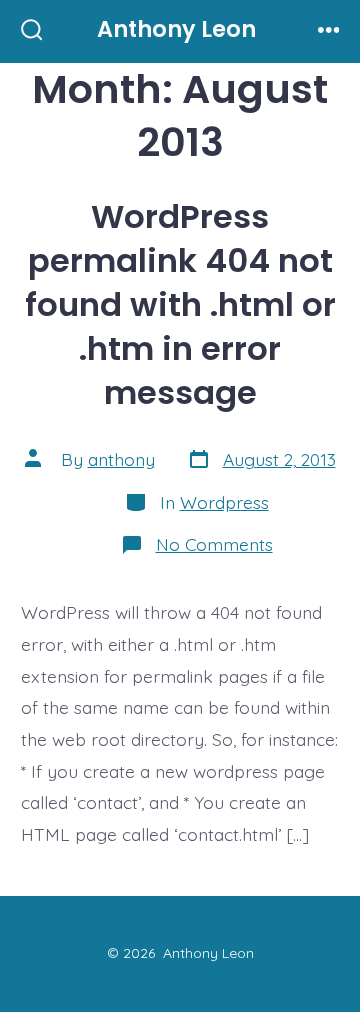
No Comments (214, 544)
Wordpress (224, 502)
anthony (121, 459)
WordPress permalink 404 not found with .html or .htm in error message (180, 304)
